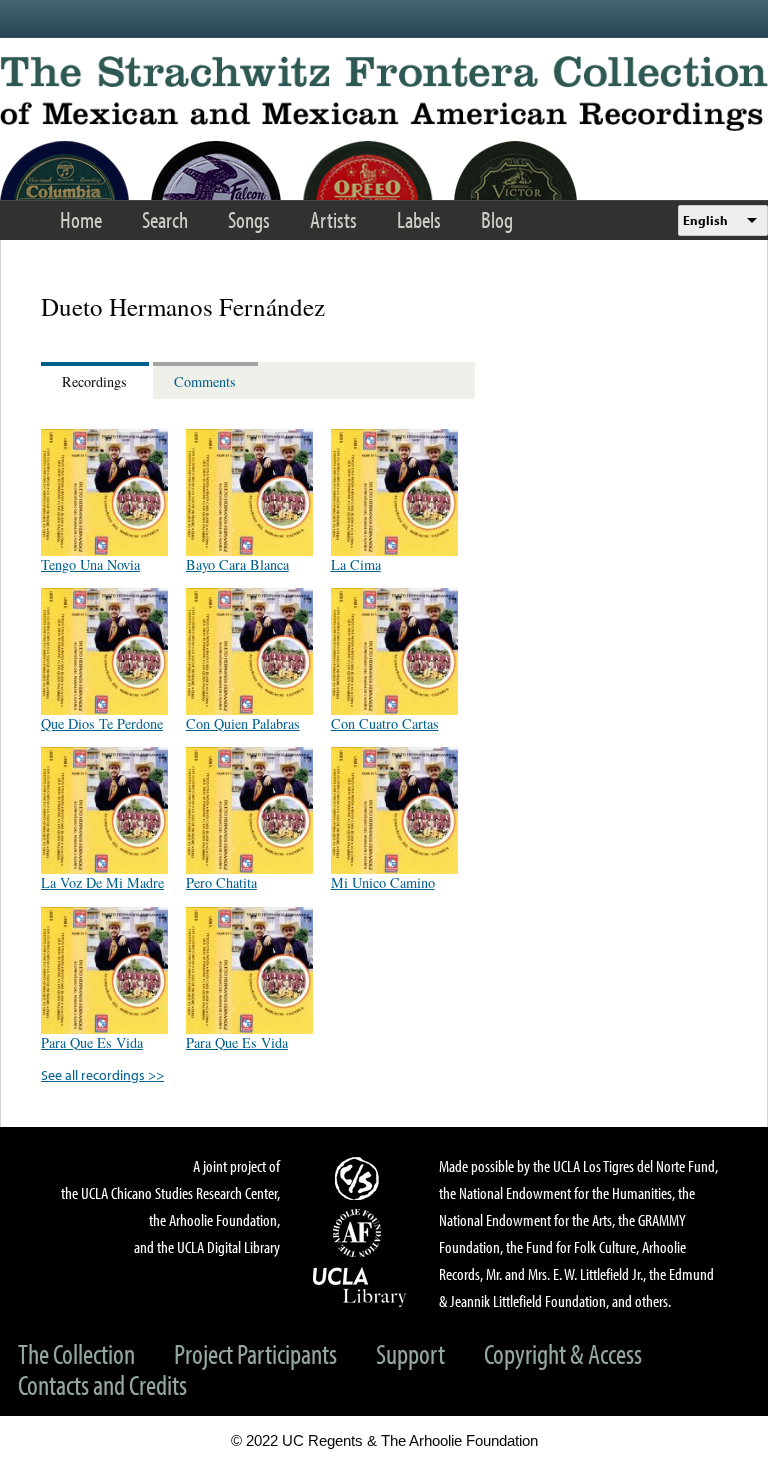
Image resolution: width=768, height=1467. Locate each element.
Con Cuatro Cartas (385, 723)
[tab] (97, 380)
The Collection (76, 1353)
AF (360, 1233)
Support (410, 1353)
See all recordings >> (102, 1074)
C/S (360, 1178)
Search (165, 219)
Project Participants (255, 1353)
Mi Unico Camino (383, 882)
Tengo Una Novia (90, 564)
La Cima (356, 564)
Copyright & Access (563, 1353)
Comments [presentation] (205, 381)
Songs (249, 219)
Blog (497, 219)
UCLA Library (360, 1286)
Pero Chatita (221, 882)
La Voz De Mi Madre (102, 882)
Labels (419, 219)
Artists (333, 219)
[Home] (384, 93)
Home (81, 219)
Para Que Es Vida (92, 1042)
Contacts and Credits (102, 1384)
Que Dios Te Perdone (102, 723)
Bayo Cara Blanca (237, 564)
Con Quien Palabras (243, 723)
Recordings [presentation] (94, 381)
